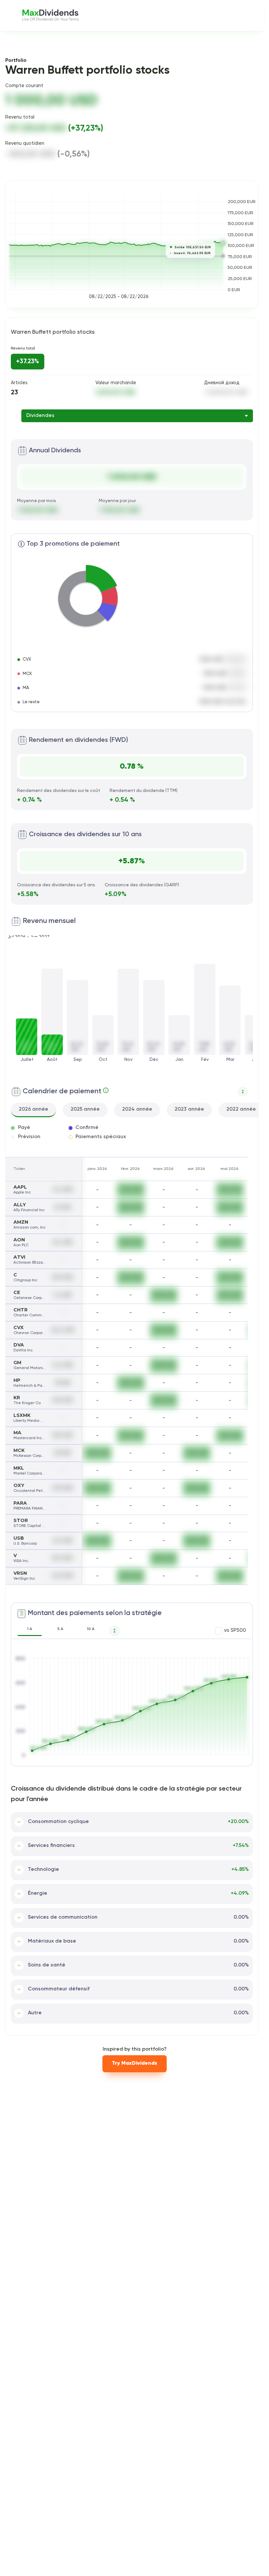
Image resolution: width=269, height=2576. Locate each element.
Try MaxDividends (134, 2063)
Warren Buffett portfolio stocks (53, 332)
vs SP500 (235, 1630)
